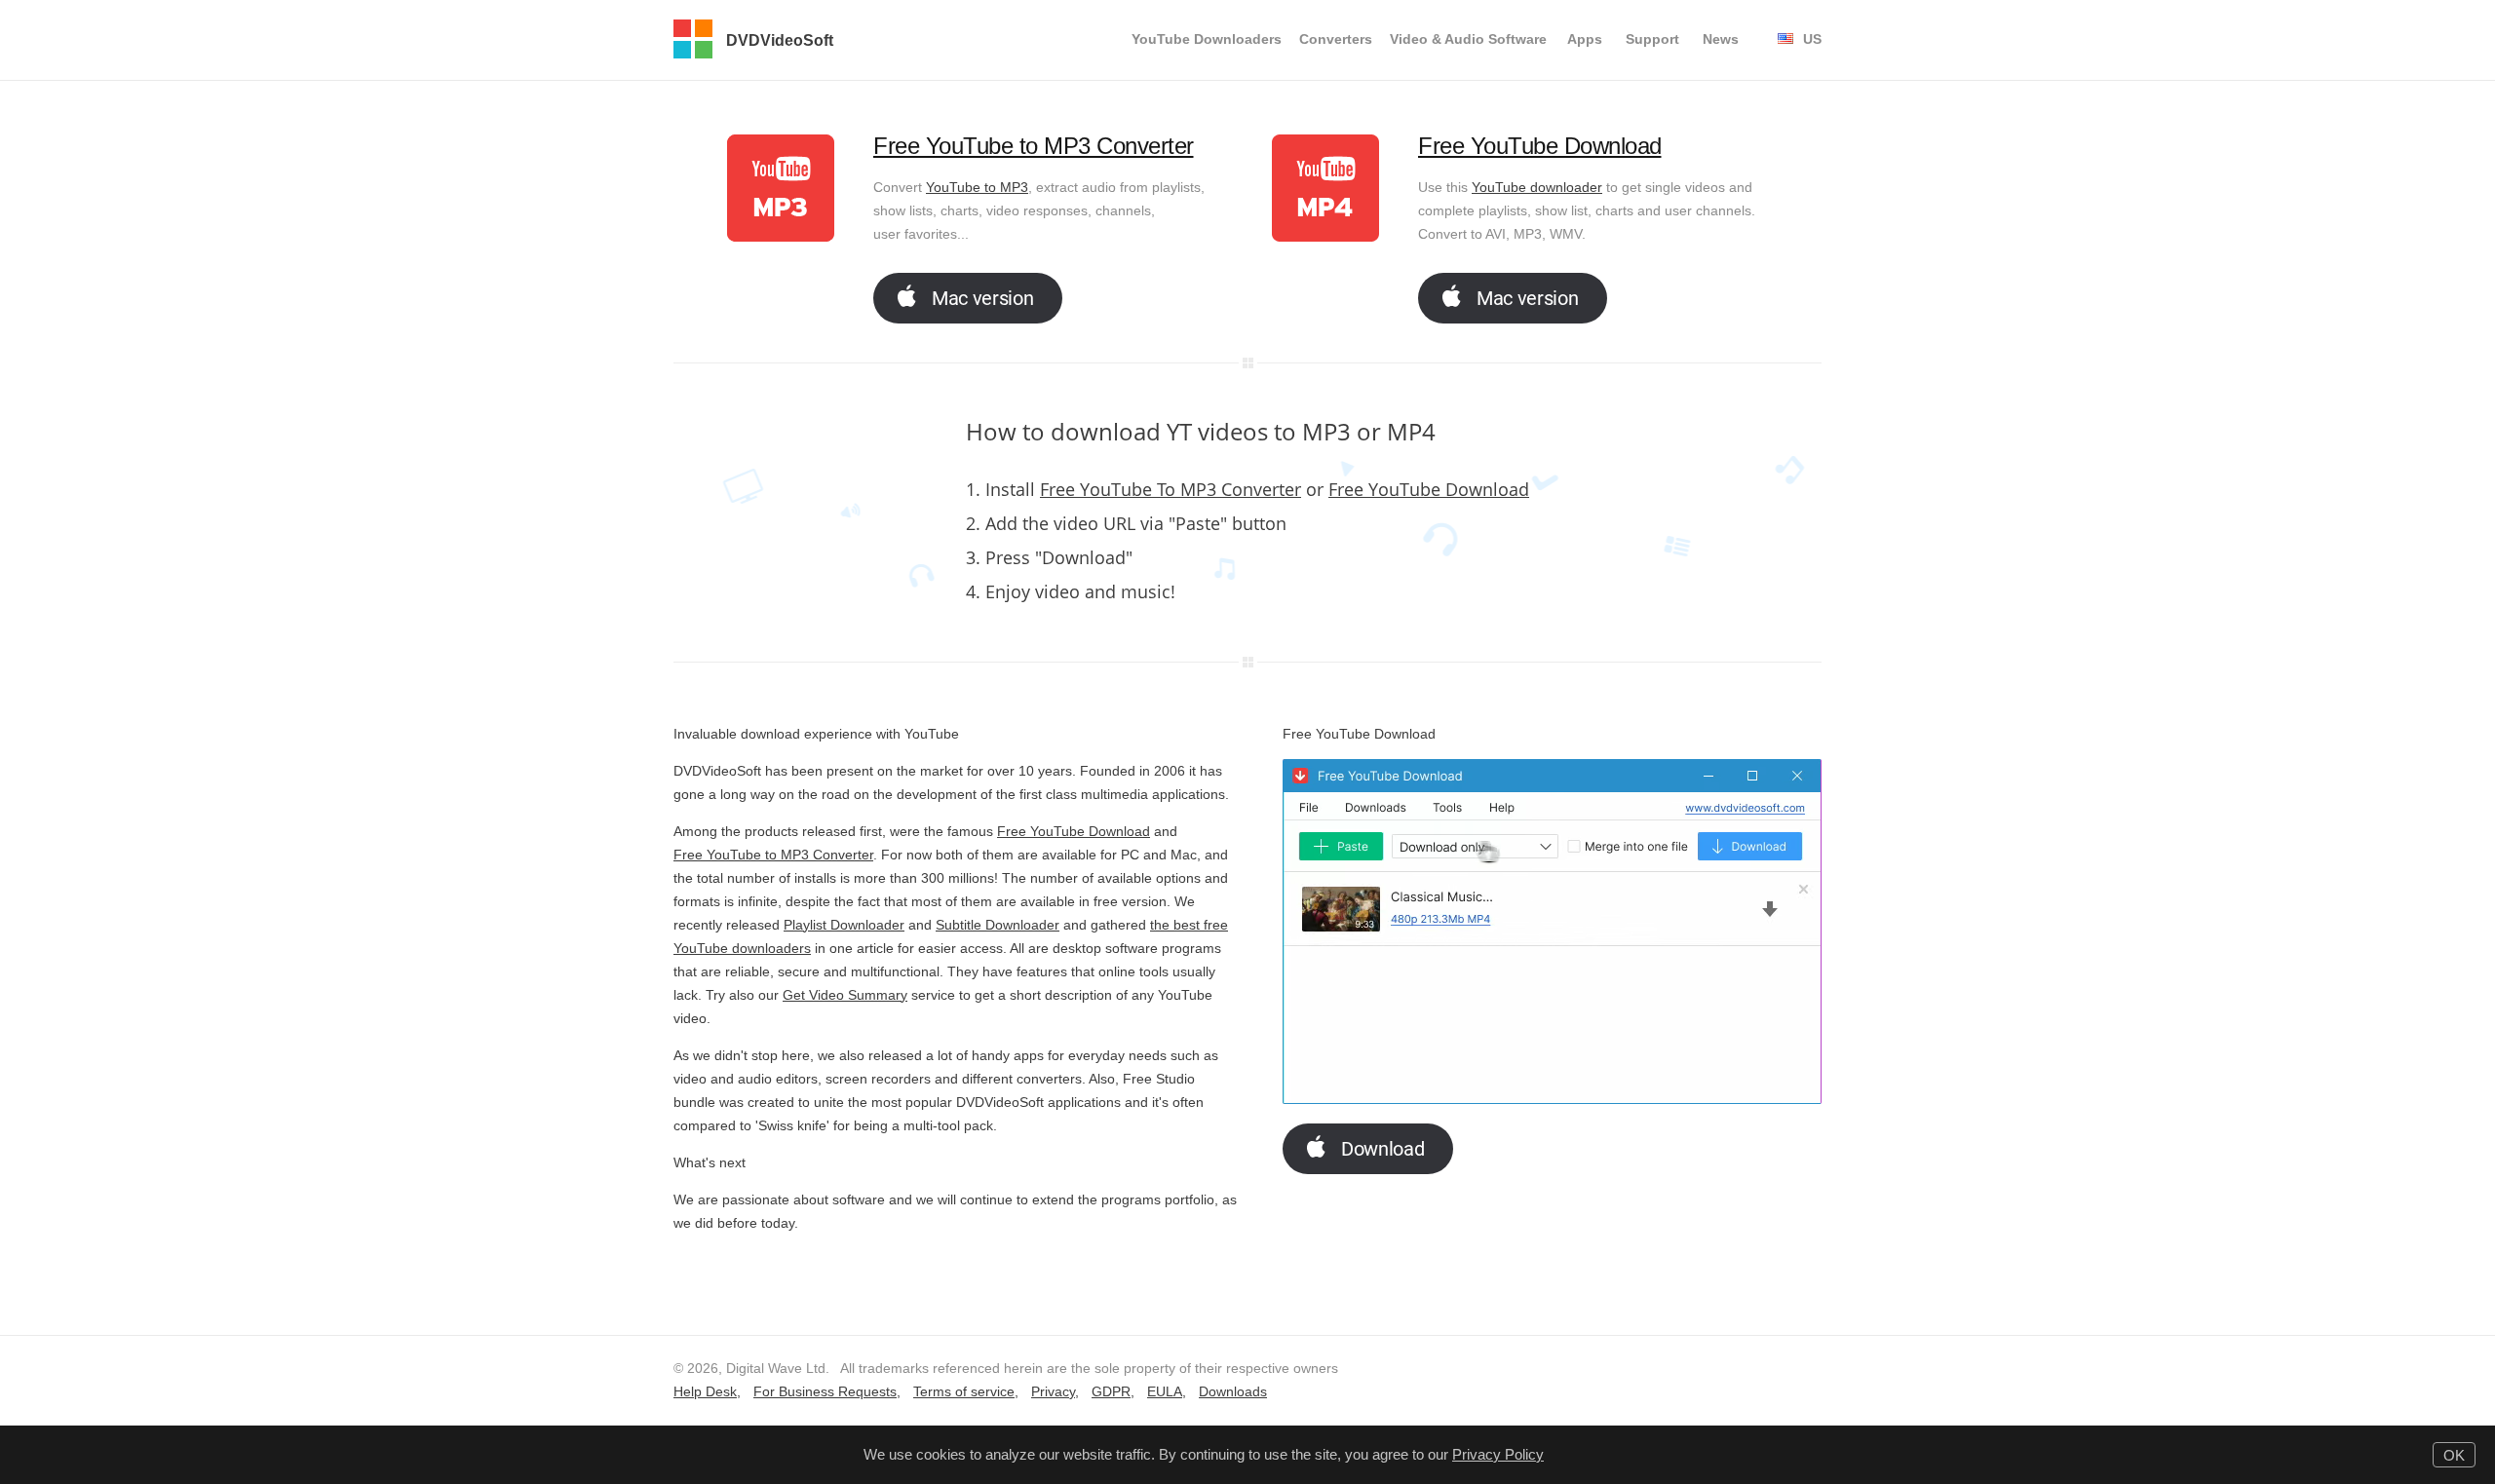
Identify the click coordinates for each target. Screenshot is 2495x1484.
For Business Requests (825, 1391)
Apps (1585, 39)
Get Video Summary (845, 995)
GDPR (1111, 1391)
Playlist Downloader (844, 925)
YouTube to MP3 (977, 187)
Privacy (1053, 1391)
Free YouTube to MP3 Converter (1034, 146)
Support (1652, 39)
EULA (1165, 1391)
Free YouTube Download (1540, 146)
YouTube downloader (1537, 187)
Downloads (1233, 1391)
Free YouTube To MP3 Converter (1171, 489)
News (1721, 39)
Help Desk (705, 1391)
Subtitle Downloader (998, 925)
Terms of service (964, 1391)
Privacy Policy (1498, 1454)
